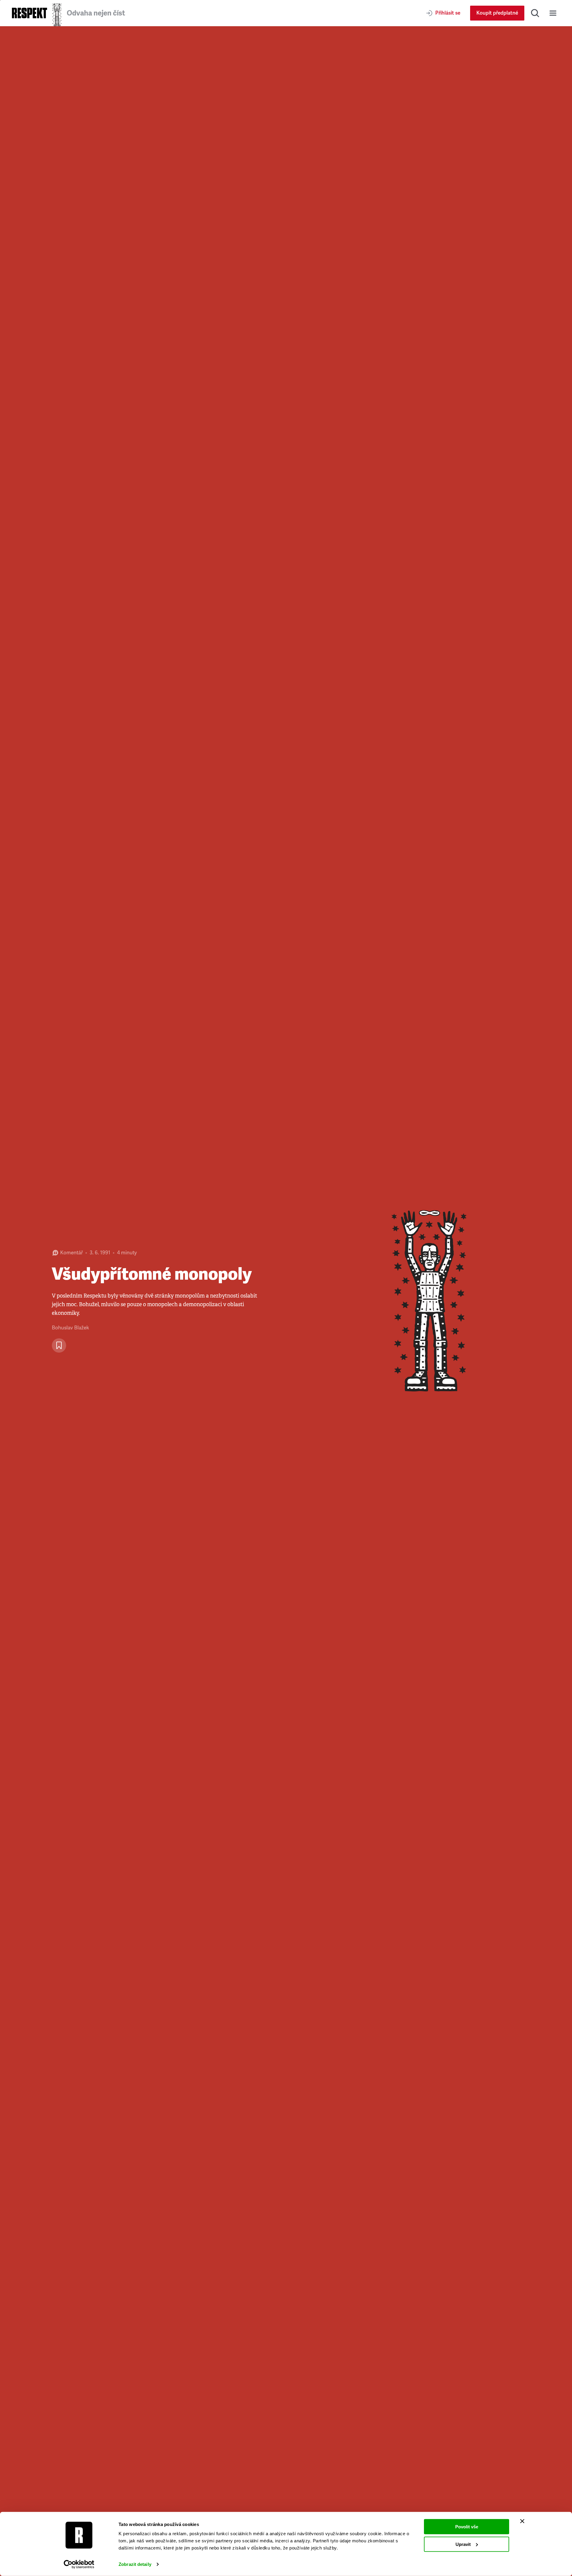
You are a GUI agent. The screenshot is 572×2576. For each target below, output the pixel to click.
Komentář (71, 1253)
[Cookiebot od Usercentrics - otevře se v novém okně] (79, 2564)
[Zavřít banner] (522, 2521)
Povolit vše (467, 2527)
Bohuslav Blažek (70, 1328)
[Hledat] (535, 13)
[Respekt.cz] (29, 13)
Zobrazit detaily (135, 2564)
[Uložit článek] (59, 1345)
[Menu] (553, 13)
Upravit (463, 2544)
